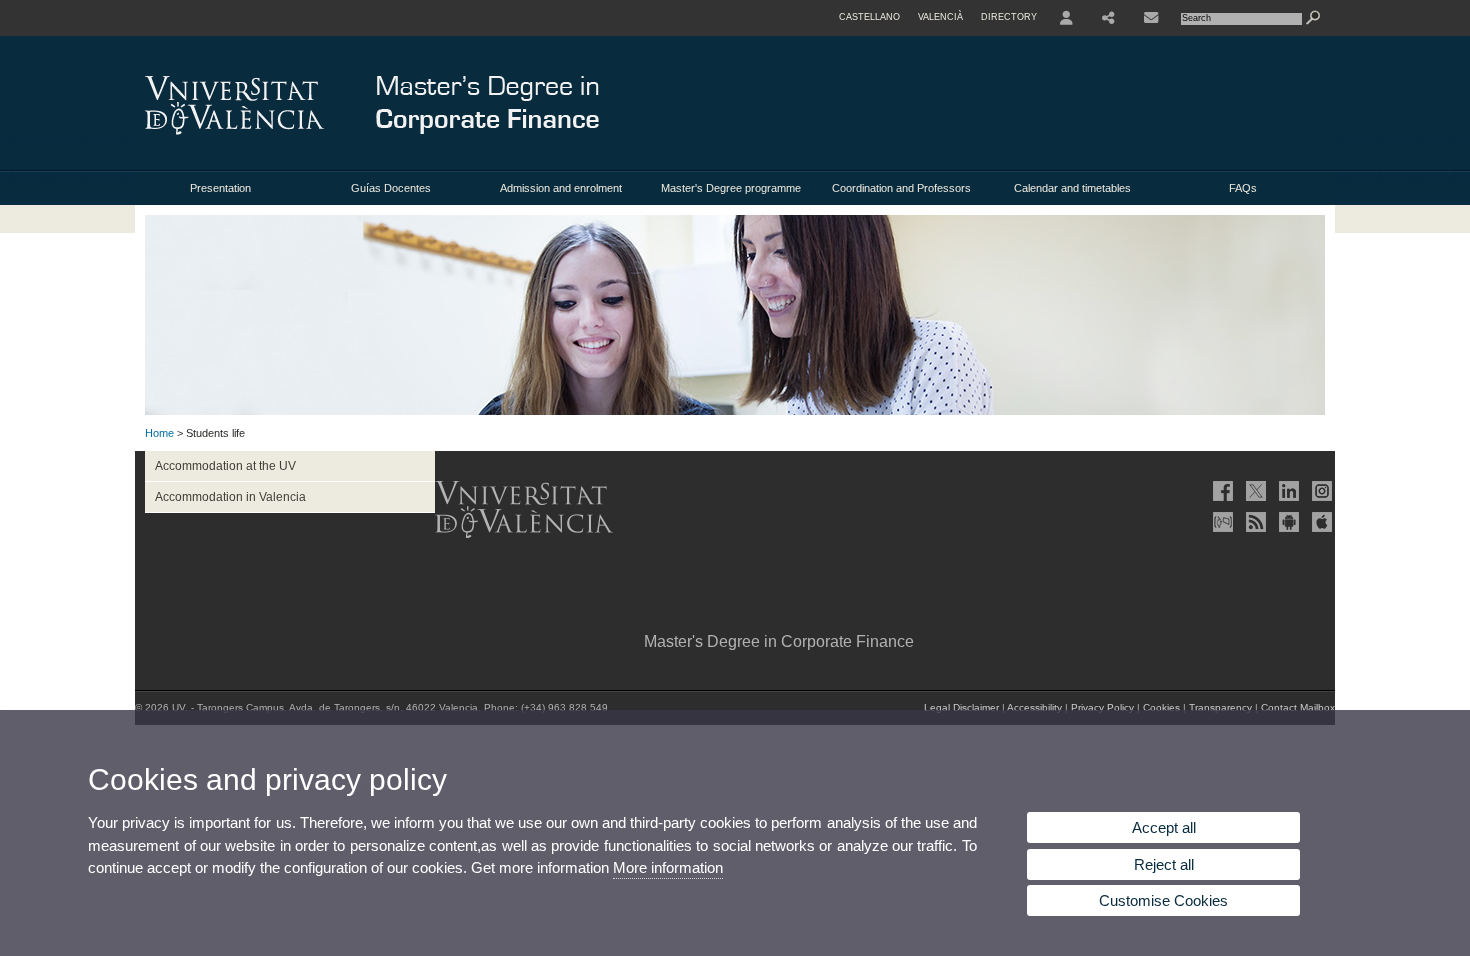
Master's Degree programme (731, 188)
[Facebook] (1221, 491)
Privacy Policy (1102, 707)
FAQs (1243, 188)
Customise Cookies (1163, 900)
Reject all (1164, 864)
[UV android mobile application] (1287, 522)
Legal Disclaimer (961, 707)
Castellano (869, 17)
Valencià (940, 17)
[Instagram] (1320, 491)
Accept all (1164, 827)
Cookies (1161, 707)
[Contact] (1151, 18)
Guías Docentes (391, 188)
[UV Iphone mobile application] (1320, 522)
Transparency (1220, 707)
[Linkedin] (1287, 491)
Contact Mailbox (1298, 707)
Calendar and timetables (1072, 188)
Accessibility (1034, 707)
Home (159, 433)
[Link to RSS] (1254, 522)
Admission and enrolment (561, 188)
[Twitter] (1254, 491)
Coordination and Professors (901, 188)
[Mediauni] (1221, 522)
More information (668, 867)
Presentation (220, 188)
